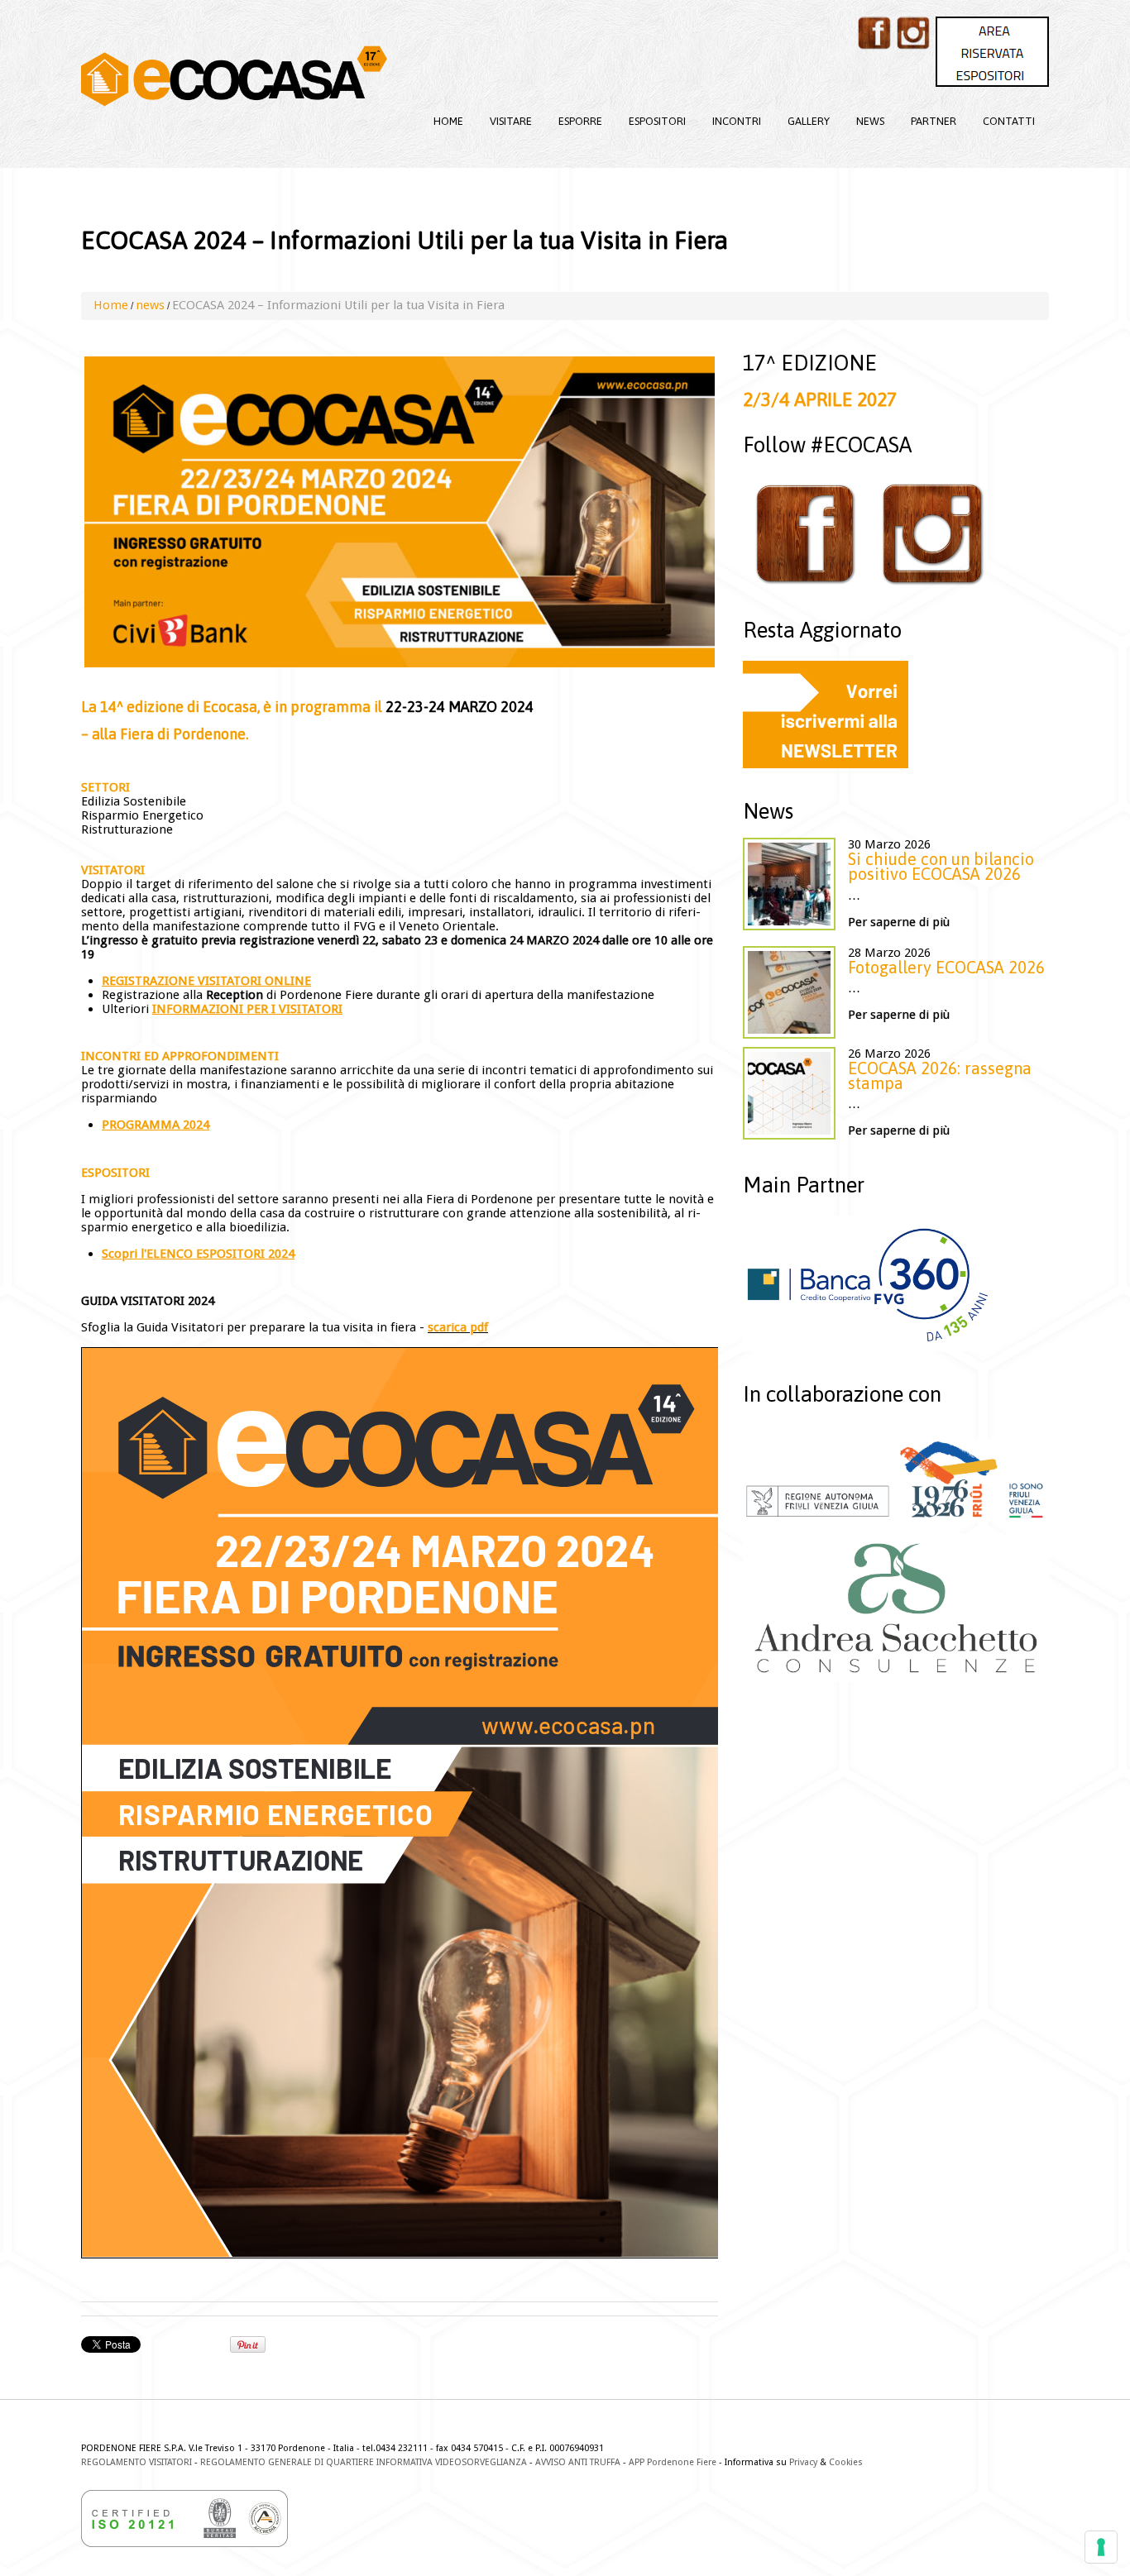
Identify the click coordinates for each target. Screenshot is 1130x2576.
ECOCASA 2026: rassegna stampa (940, 1075)
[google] (992, 52)
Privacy (803, 2462)
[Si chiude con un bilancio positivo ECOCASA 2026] (789, 884)
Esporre (580, 121)
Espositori (657, 121)
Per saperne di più (899, 922)
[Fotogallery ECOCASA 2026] (789, 992)
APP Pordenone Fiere (673, 2462)
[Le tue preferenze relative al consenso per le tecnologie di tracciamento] (1101, 2547)
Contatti (1009, 121)
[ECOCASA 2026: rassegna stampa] (789, 1093)
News (870, 121)
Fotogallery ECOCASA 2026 (946, 967)
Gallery (809, 121)
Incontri (737, 121)
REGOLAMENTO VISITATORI (136, 2462)
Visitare (511, 121)
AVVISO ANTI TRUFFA (578, 2462)
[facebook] (874, 33)
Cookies (846, 2462)
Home (448, 121)
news (150, 305)
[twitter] (913, 33)
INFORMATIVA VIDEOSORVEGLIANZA (452, 2462)
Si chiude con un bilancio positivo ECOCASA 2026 (941, 866)
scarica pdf (458, 1327)
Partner (934, 121)
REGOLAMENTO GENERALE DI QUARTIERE (287, 2462)
